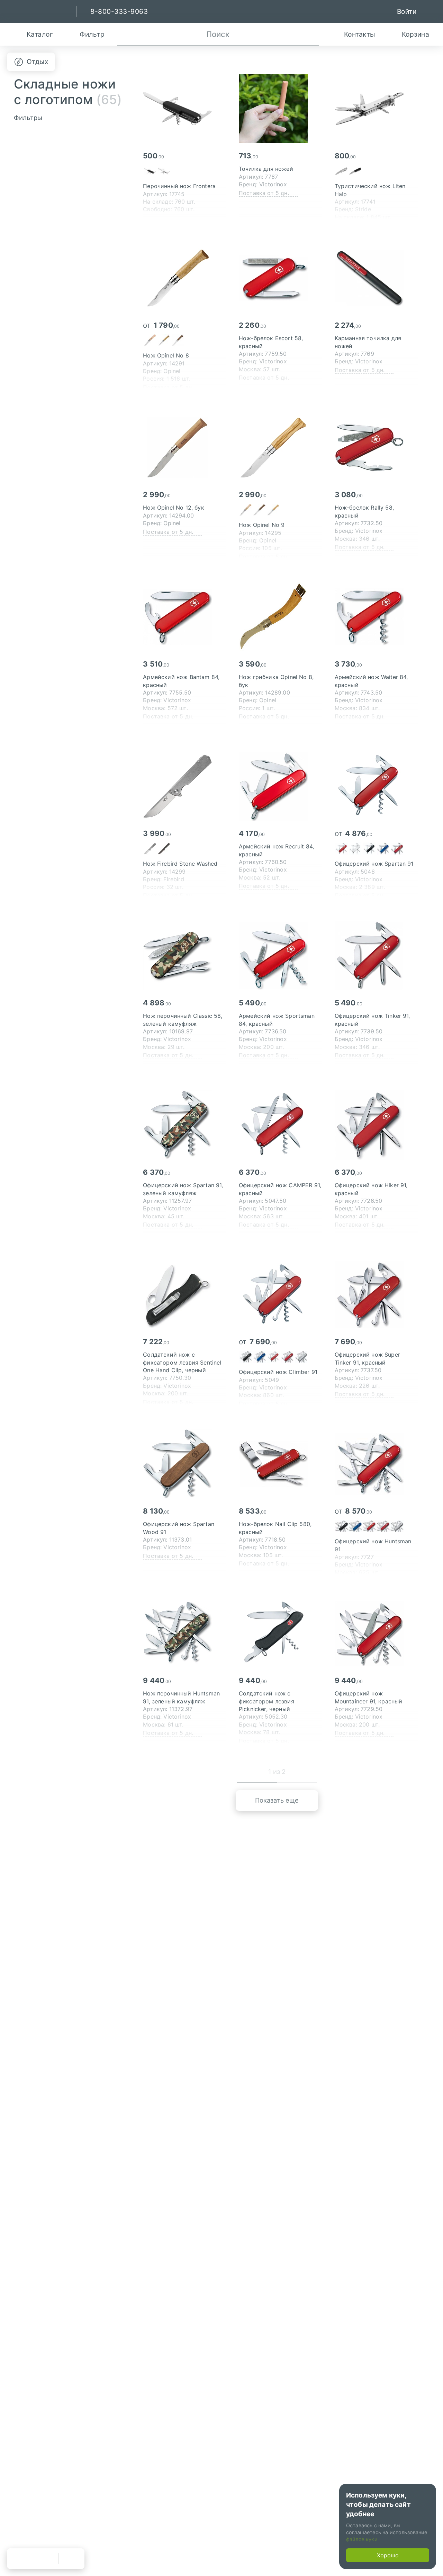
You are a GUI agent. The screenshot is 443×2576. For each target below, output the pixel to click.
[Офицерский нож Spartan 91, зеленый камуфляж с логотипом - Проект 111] (184, 1125)
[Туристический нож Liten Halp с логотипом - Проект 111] (376, 109)
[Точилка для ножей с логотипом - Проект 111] (280, 109)
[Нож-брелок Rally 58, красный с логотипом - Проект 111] (376, 447)
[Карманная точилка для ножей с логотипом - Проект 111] (376, 278)
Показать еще (277, 1800)
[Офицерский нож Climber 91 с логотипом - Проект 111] (280, 1294)
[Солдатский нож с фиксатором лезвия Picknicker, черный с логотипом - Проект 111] (280, 1633)
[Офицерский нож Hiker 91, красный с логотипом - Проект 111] (376, 1125)
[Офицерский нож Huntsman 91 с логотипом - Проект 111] (376, 1464)
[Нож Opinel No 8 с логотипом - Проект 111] (184, 278)
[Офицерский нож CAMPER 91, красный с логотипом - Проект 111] (280, 1125)
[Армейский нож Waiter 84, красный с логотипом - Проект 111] (376, 617)
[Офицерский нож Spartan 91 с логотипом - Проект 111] (376, 786)
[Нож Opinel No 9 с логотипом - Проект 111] (280, 447)
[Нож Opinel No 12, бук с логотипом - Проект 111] (184, 447)
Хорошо (388, 2555)
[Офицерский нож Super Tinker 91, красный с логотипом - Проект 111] (376, 1294)
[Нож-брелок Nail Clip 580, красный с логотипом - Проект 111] (280, 1464)
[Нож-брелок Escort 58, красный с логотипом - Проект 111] (280, 278)
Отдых (38, 62)
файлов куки (362, 2539)
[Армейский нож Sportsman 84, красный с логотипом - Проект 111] (280, 956)
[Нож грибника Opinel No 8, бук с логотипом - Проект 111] (280, 617)
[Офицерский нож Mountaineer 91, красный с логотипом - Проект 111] (376, 1633)
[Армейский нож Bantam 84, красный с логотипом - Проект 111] (184, 617)
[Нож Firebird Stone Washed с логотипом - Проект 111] (184, 786)
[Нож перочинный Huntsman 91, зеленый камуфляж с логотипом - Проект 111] (184, 1633)
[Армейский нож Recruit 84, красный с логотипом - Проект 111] (280, 786)
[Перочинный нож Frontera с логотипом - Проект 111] (184, 109)
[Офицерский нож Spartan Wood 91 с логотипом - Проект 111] (184, 1464)
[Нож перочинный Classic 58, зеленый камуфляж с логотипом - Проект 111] (184, 956)
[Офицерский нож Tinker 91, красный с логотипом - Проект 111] (376, 956)
